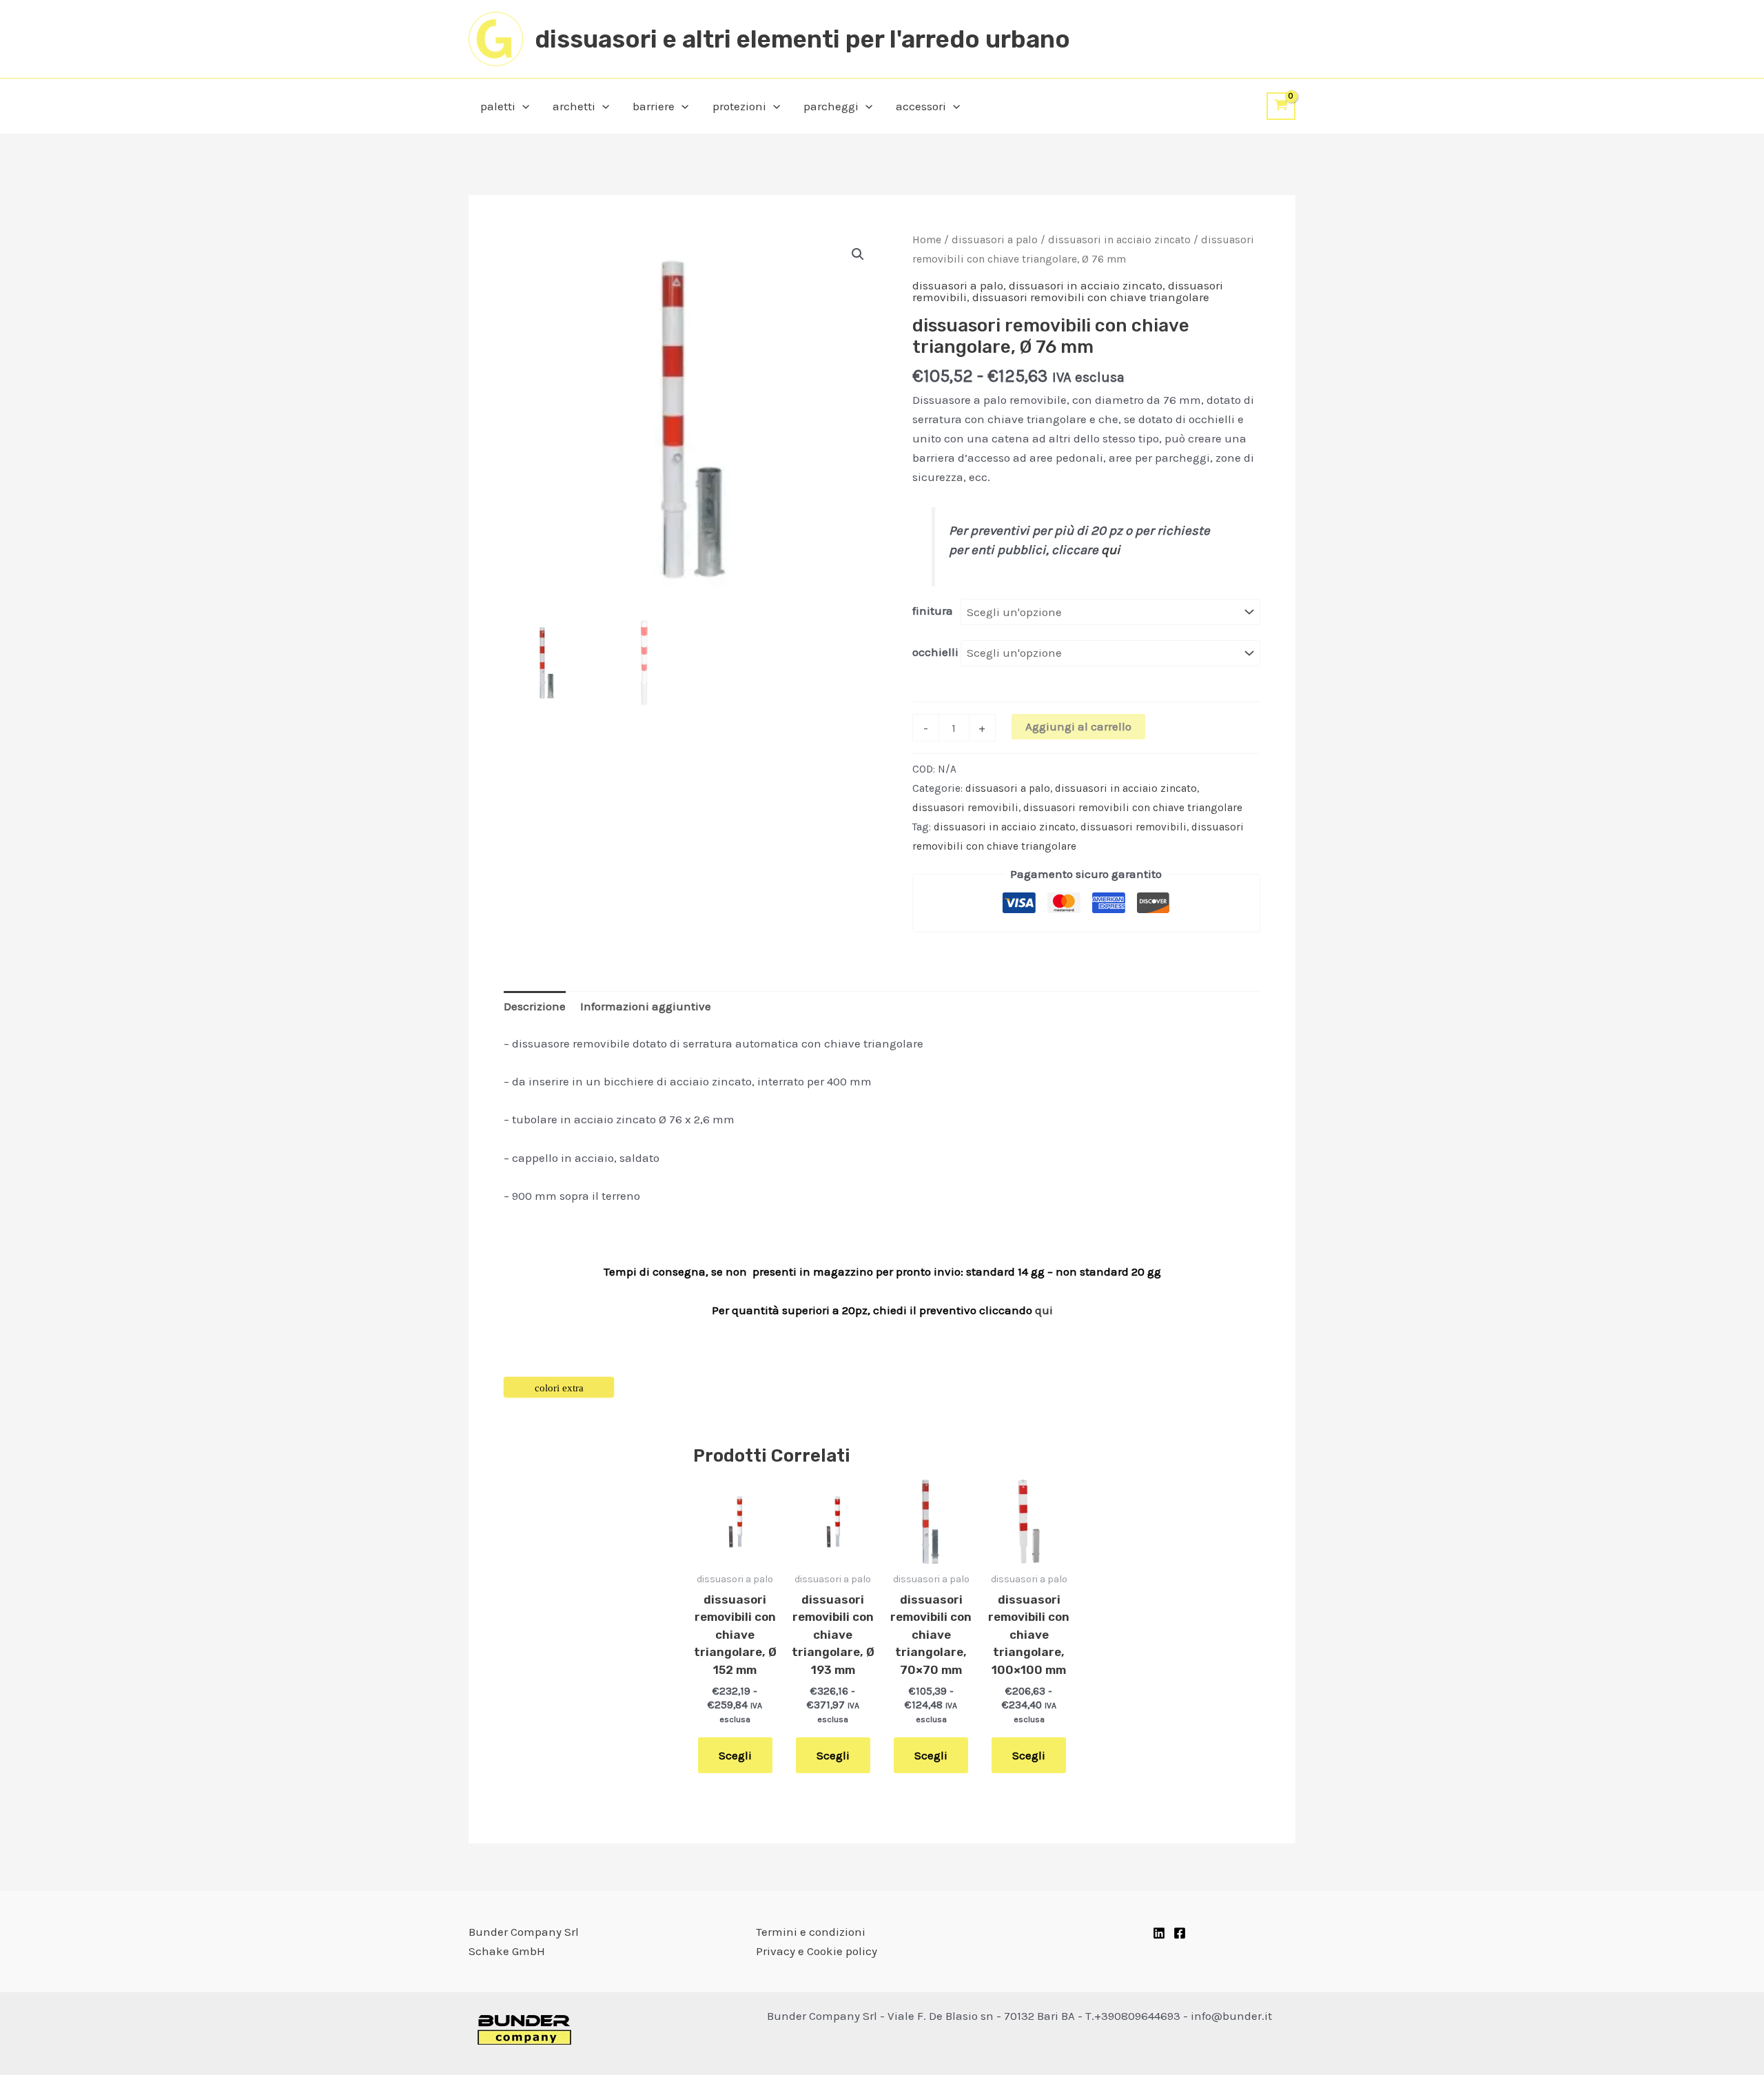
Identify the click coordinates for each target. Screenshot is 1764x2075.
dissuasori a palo (995, 240)
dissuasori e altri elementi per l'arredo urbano (802, 39)
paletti (498, 106)
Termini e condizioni (811, 1932)
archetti (574, 106)
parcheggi (831, 106)
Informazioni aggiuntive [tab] (646, 1006)
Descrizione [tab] (535, 1006)
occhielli (935, 652)
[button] (858, 254)
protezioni (739, 106)
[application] (522, 106)
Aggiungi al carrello (1078, 726)
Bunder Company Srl (524, 1932)
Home (927, 240)
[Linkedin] (1159, 1933)
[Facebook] (1180, 1933)
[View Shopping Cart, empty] (1281, 106)
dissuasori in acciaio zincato (1119, 240)
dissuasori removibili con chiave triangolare (1091, 297)
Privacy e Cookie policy (817, 1951)
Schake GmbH (507, 1951)
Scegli (735, 1755)
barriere (654, 106)
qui (1111, 550)
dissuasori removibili (965, 808)
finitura (933, 611)
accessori (921, 106)
